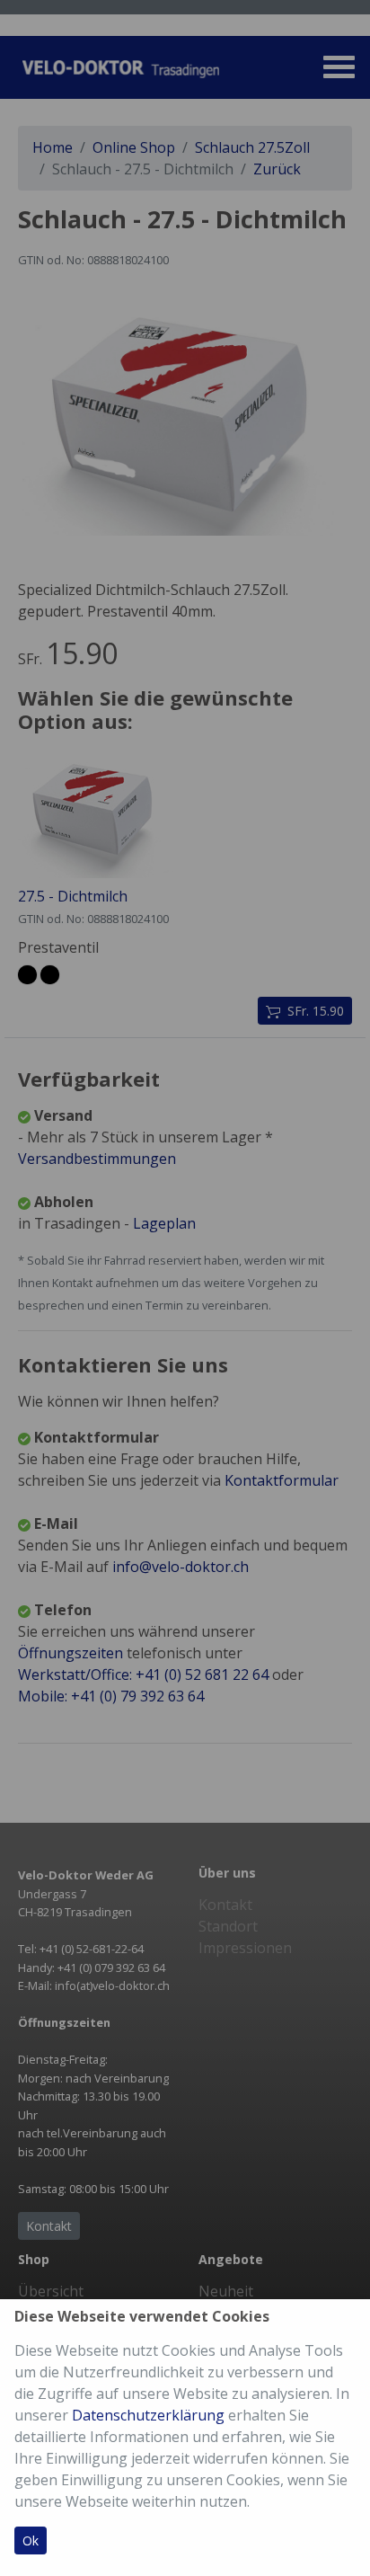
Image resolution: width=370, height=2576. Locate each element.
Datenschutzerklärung (148, 2415)
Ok (31, 2540)
